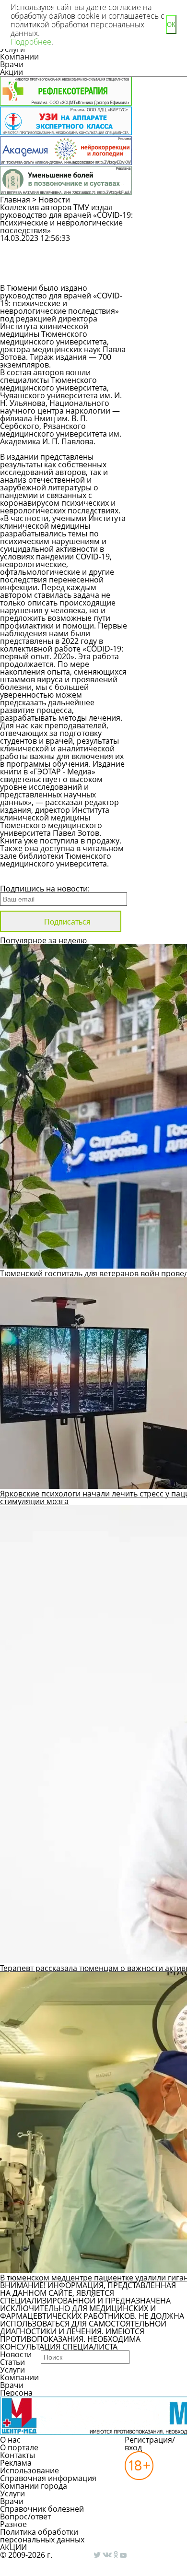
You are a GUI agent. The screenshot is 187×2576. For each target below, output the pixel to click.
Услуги (12, 2370)
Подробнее (31, 42)
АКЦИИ (13, 2547)
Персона (16, 2393)
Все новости (32, 876)
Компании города (34, 2486)
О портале (19, 2447)
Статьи (12, 2362)
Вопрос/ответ (25, 2517)
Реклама (16, 2463)
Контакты (18, 2455)
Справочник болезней (42, 2509)
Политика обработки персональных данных (42, 2536)
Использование (29, 2470)
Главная (15, 200)
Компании (19, 57)
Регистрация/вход (150, 2444)
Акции (12, 72)
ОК (171, 25)
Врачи (12, 64)
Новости (54, 200)
